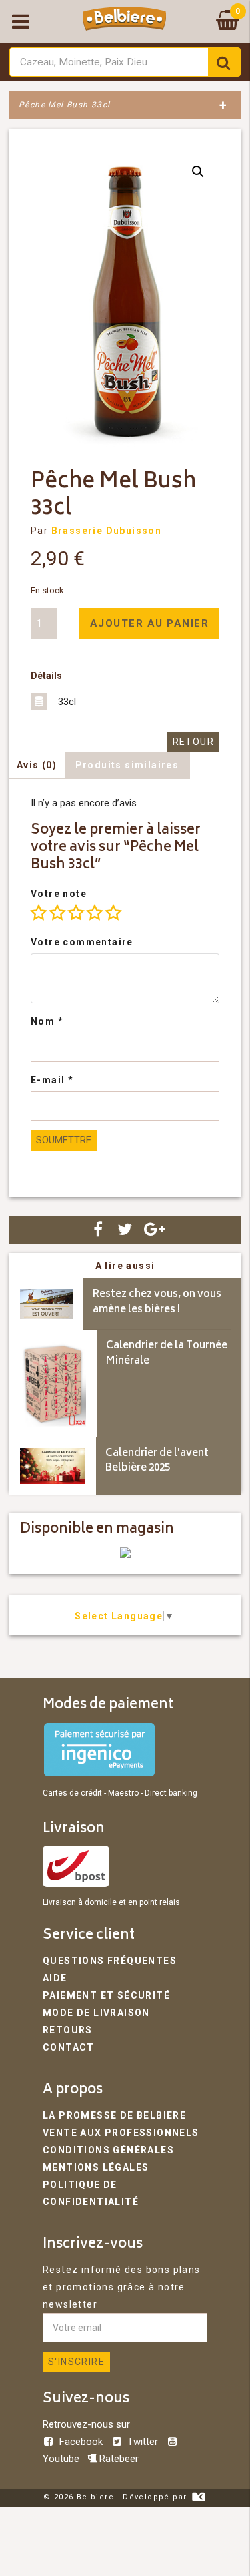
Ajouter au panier (150, 623)
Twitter (143, 2442)
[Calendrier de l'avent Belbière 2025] (53, 1466)
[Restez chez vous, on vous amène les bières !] (46, 1304)
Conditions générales (108, 2150)
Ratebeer (118, 2459)
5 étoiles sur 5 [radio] (113, 913)
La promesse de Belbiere (114, 2115)
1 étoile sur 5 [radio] (39, 913)
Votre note (59, 894)
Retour (193, 742)
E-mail (52, 1080)
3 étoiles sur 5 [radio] (76, 913)
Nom (47, 1021)
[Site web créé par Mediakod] (198, 2497)
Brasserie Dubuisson (107, 531)
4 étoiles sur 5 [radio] (95, 913)
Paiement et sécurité (106, 1995)
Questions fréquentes (110, 1961)
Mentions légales (96, 2167)
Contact (69, 2047)
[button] (198, 172)
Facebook (81, 2442)
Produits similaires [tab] (127, 765)
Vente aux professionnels (121, 2133)
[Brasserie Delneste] (125, 1555)
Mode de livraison (96, 2013)
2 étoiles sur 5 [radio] (57, 913)
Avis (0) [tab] (37, 765)
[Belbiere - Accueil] (124, 21)
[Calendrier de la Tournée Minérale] (53, 1384)
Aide (55, 1978)
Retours (68, 2030)
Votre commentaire (82, 942)
